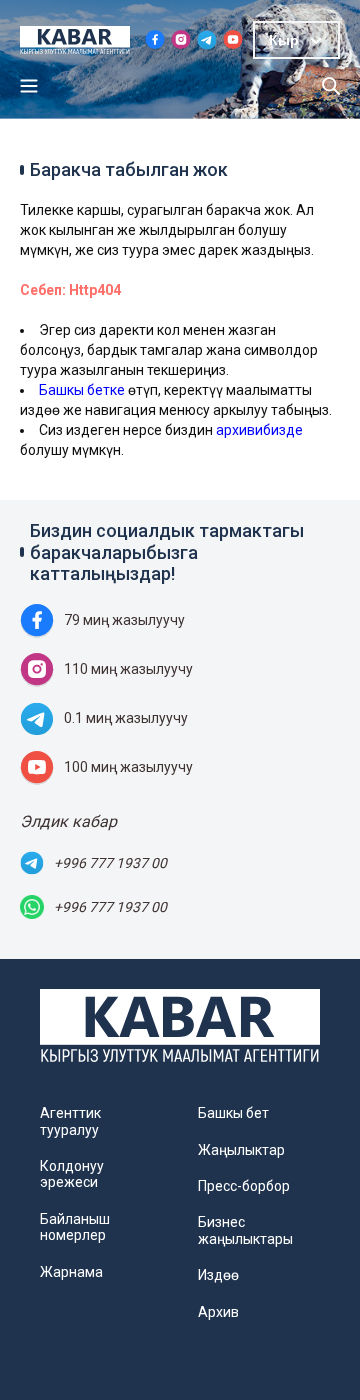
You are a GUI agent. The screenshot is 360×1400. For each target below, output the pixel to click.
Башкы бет (233, 1113)
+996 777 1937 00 (110, 863)
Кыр (284, 40)
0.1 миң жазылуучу (126, 718)
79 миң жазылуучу (124, 620)
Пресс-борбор (244, 1186)
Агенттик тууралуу (70, 1121)
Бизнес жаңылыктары (245, 1230)
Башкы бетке (82, 390)
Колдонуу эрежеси (72, 1174)
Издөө (218, 1275)
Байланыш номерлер (75, 1227)
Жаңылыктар (241, 1150)
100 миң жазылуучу (128, 767)
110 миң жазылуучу (128, 669)
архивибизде (259, 430)
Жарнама (71, 1272)
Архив (218, 1312)
